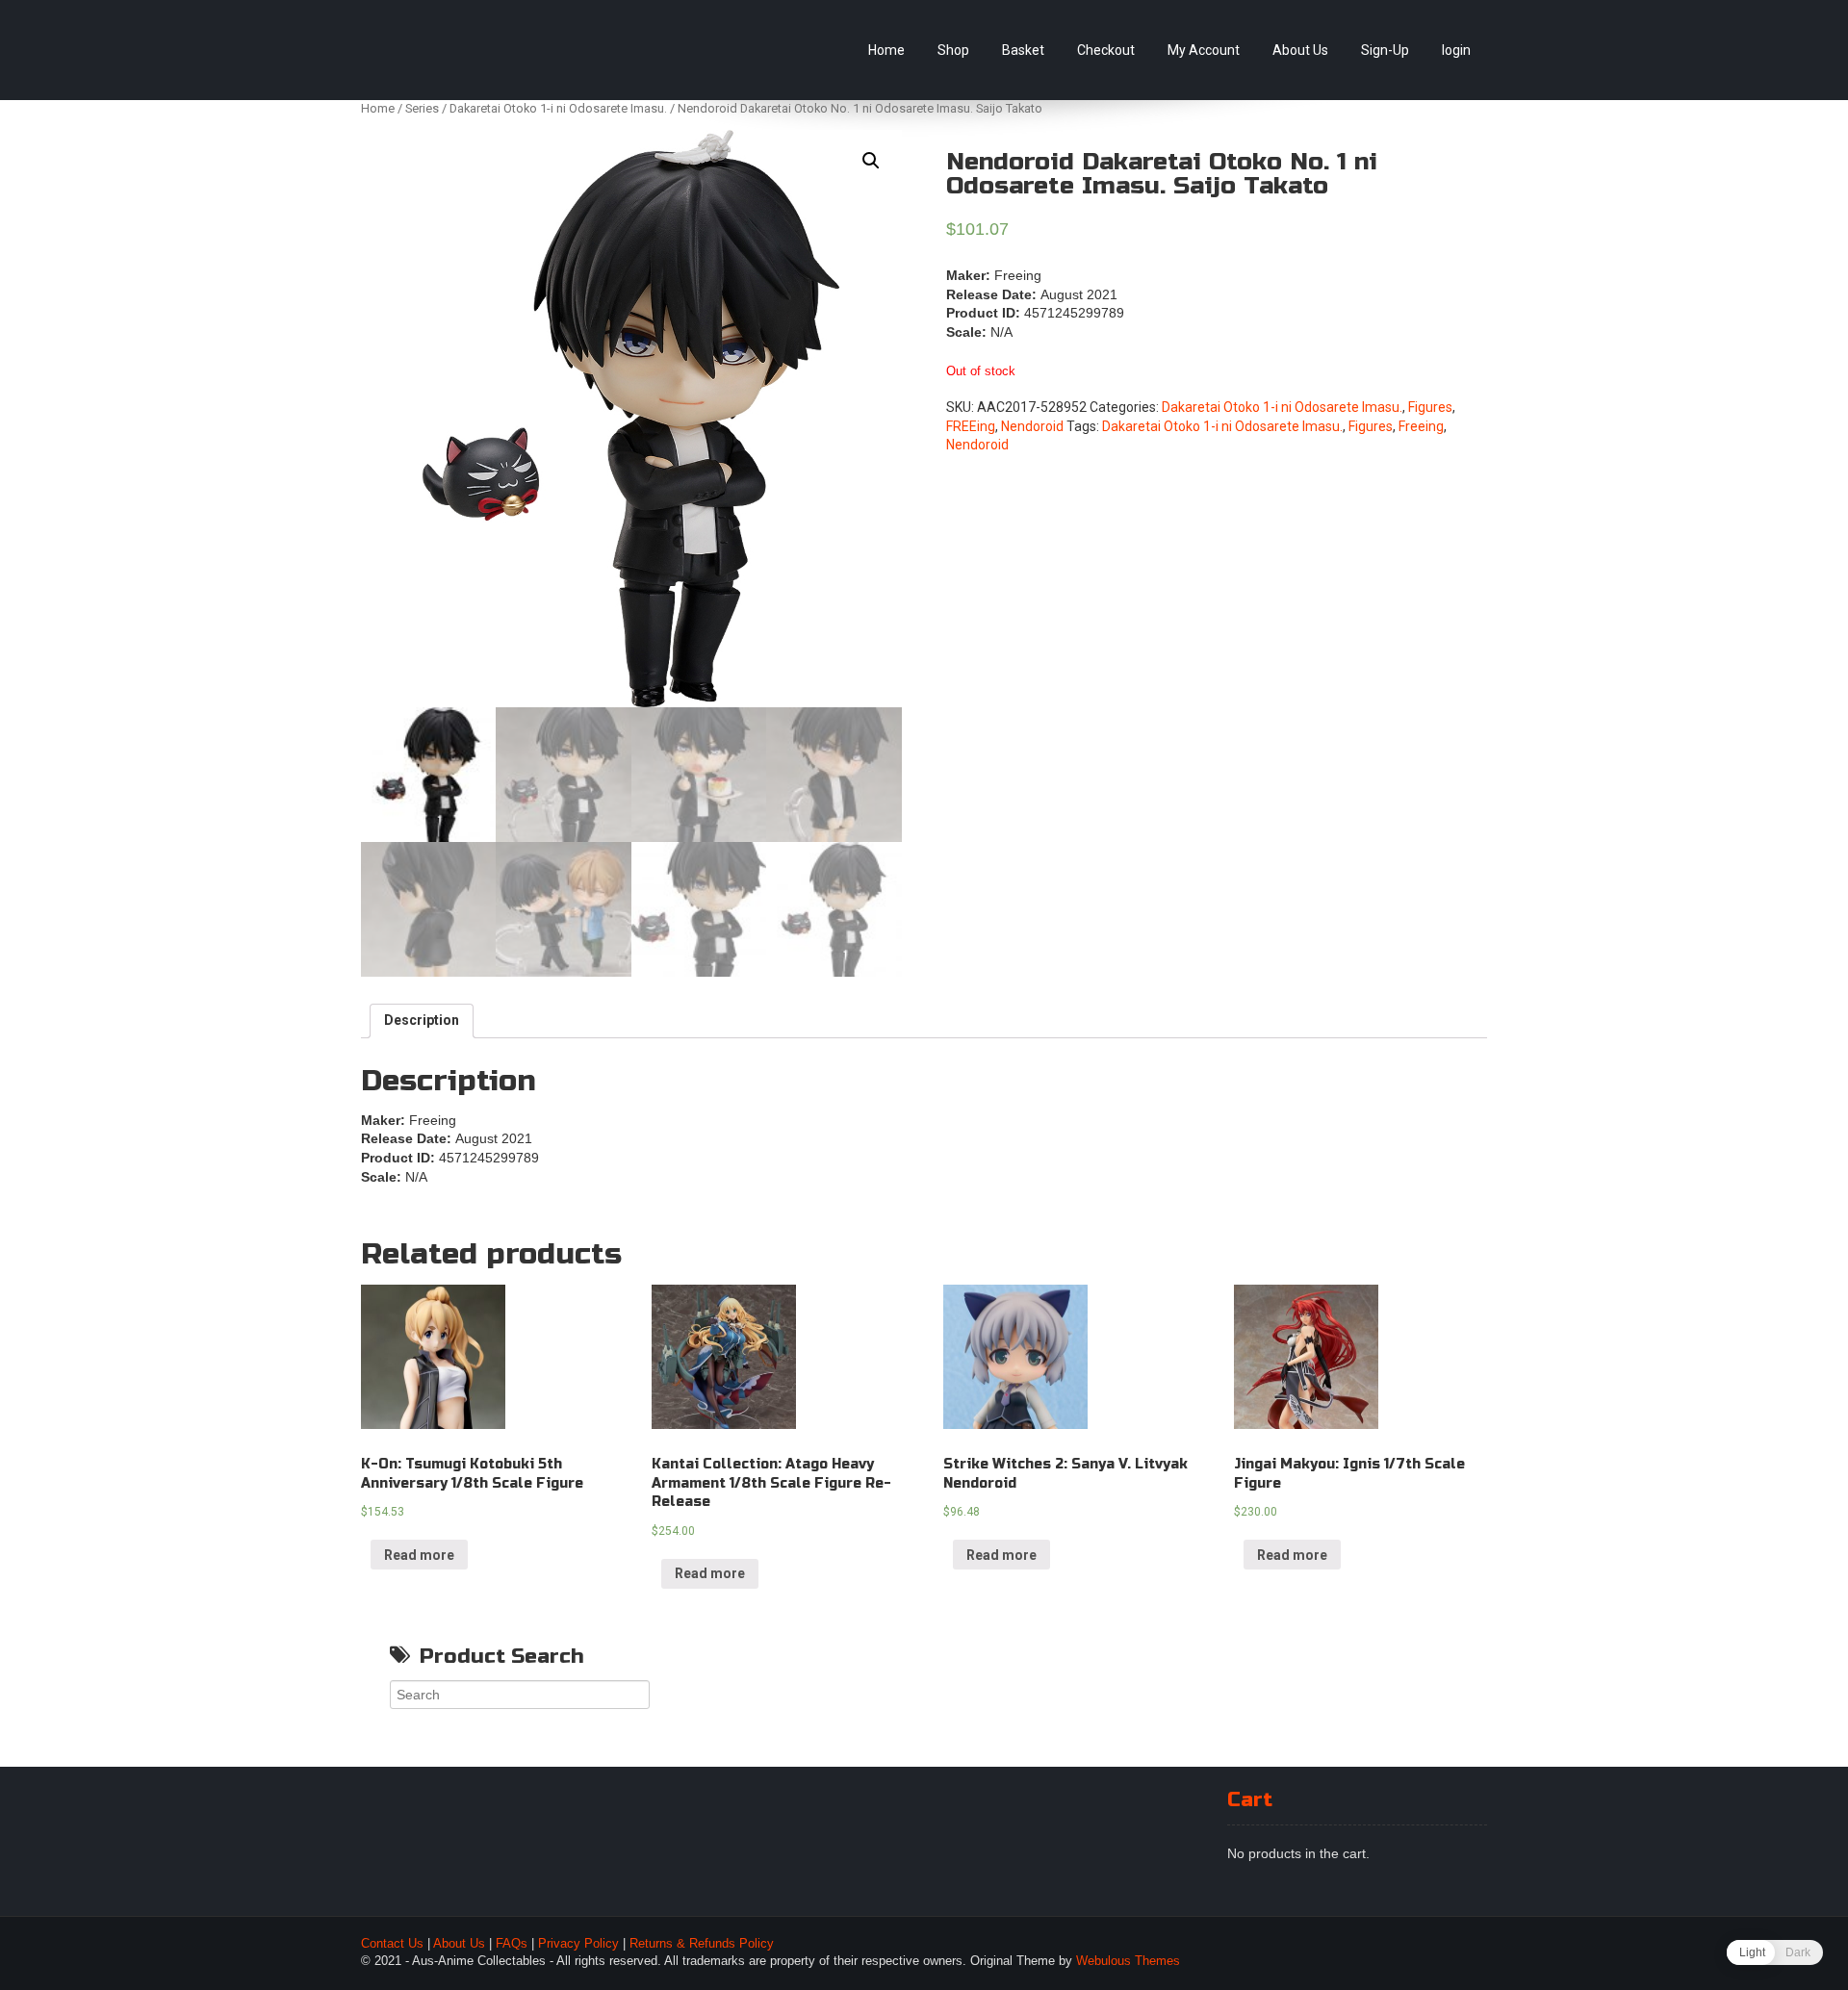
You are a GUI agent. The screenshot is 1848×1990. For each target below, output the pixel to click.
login (1456, 50)
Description (422, 1020)
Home (886, 50)
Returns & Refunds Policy (702, 1944)
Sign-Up (1385, 50)
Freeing (1421, 426)
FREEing (971, 426)
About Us (1300, 50)
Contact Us (392, 1944)
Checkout (1106, 50)
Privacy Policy (578, 1944)
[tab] (422, 1021)
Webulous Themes (1128, 1961)
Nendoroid (1032, 426)
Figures (1430, 407)
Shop (953, 50)
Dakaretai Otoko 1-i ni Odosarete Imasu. (558, 108)
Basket (1023, 50)
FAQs (512, 1944)
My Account (1204, 50)
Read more (419, 1555)
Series (422, 108)
